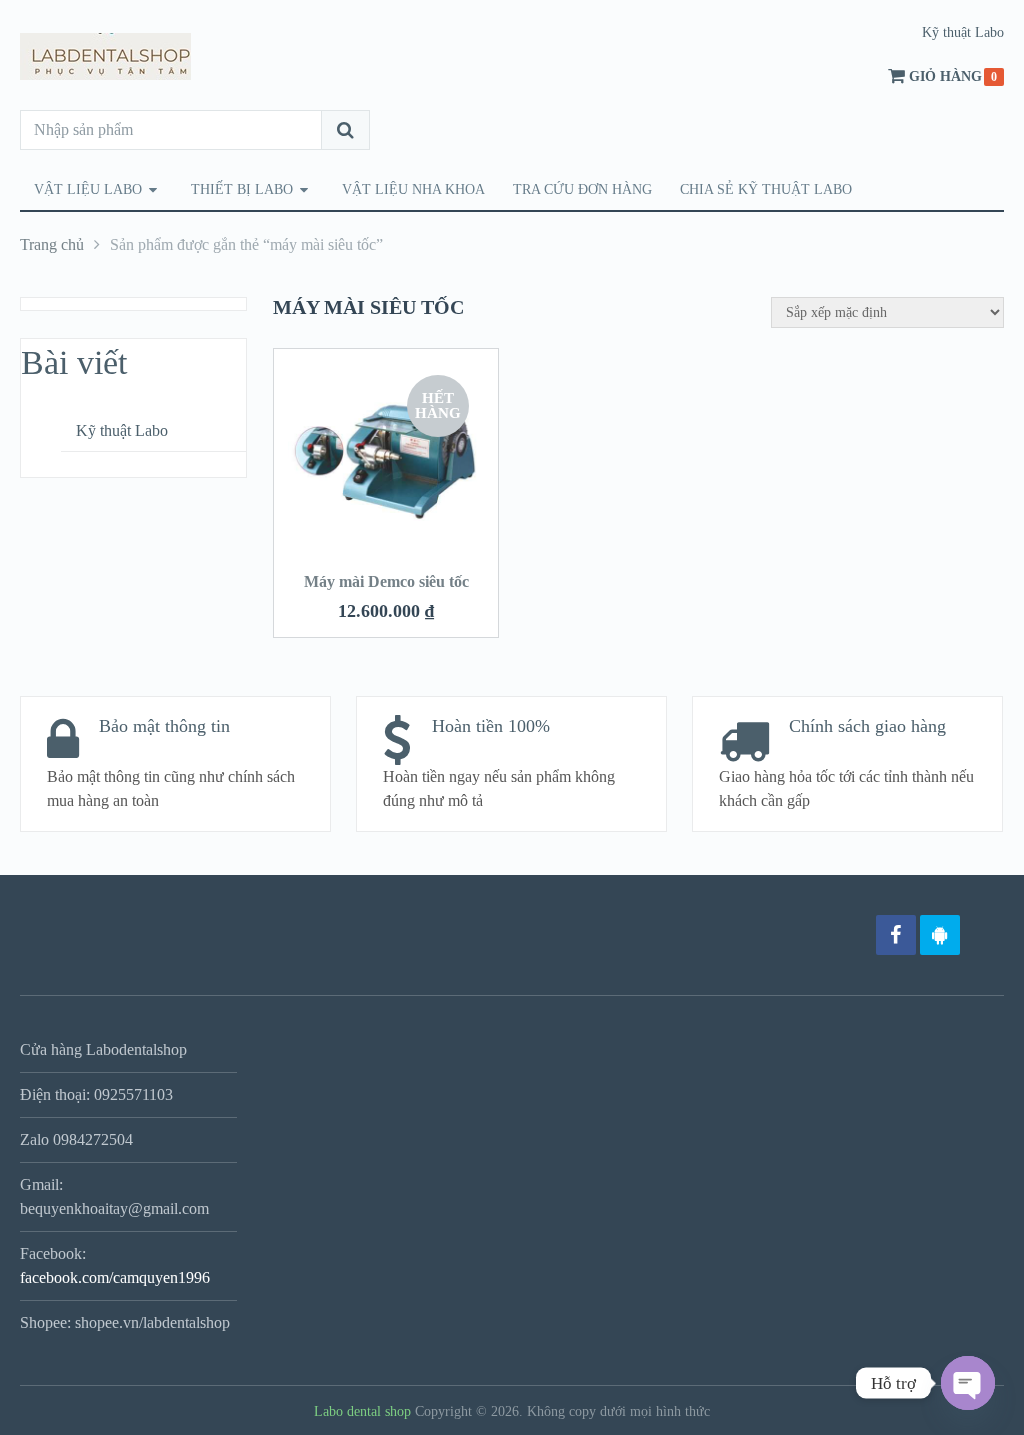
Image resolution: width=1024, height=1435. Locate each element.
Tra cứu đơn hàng (582, 189)
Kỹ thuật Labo (963, 32)
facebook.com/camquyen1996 (115, 1277)
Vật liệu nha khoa (413, 189)
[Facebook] (896, 935)
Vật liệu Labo (88, 189)
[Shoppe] (984, 935)
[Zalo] (940, 935)
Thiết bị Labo (242, 189)
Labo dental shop (362, 1411)
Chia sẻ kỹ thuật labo (766, 189)
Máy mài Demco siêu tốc (386, 581)
